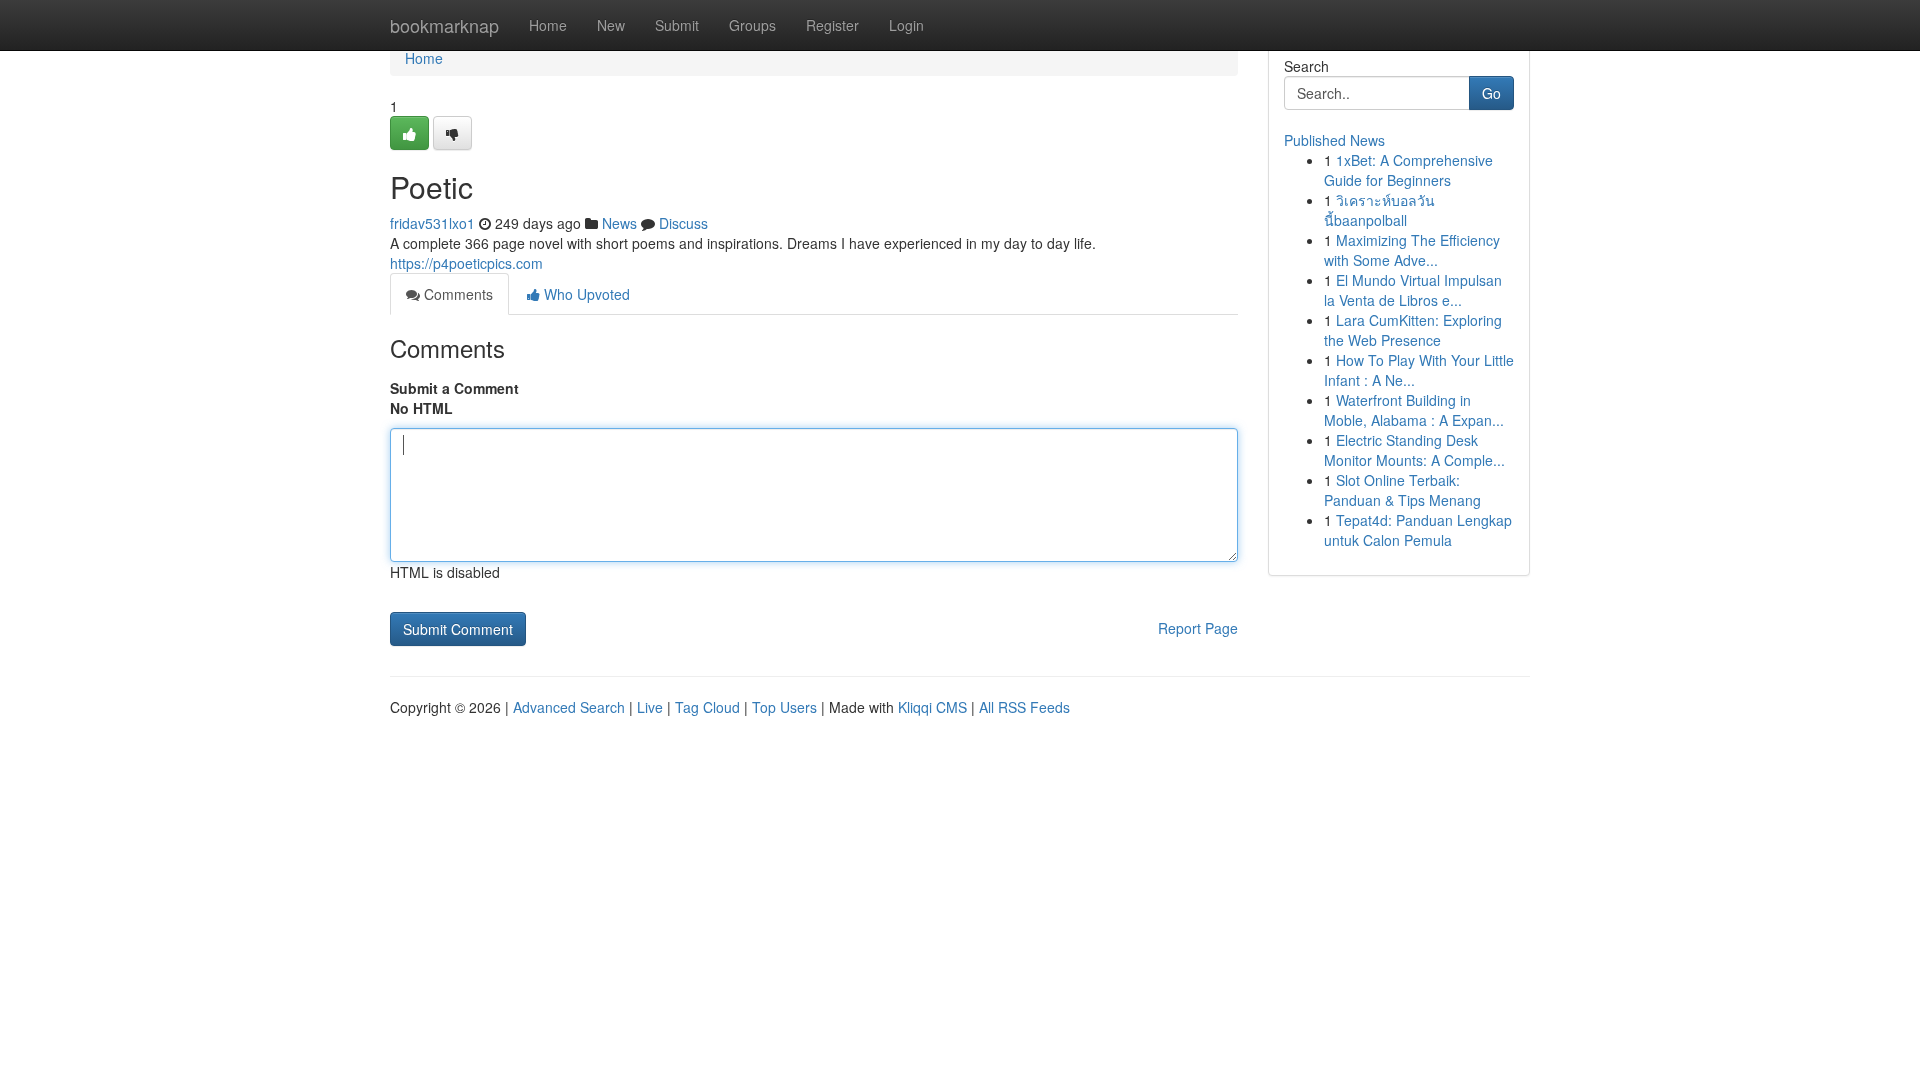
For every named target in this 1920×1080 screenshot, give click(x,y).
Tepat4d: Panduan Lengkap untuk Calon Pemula (1418, 530)
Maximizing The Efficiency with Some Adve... (1412, 250)
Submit (677, 25)
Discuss (683, 223)
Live (650, 707)
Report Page (1198, 628)
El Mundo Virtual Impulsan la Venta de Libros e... (1413, 290)
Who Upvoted (585, 294)
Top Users (784, 707)
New (611, 25)
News (619, 223)
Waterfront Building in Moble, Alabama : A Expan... (1414, 410)
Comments (456, 294)
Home (548, 25)
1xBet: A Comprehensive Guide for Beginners (1408, 170)
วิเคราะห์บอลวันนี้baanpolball (1379, 210)
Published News (1334, 140)
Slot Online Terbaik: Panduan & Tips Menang (1402, 490)
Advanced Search (569, 707)
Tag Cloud (707, 707)
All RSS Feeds (1024, 707)
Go (1491, 93)
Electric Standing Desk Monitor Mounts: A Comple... (1414, 450)
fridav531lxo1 (432, 223)
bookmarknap (444, 25)
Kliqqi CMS (932, 707)
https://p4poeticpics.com (466, 263)
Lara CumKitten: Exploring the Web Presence (1413, 330)
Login (906, 25)
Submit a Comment (454, 388)
